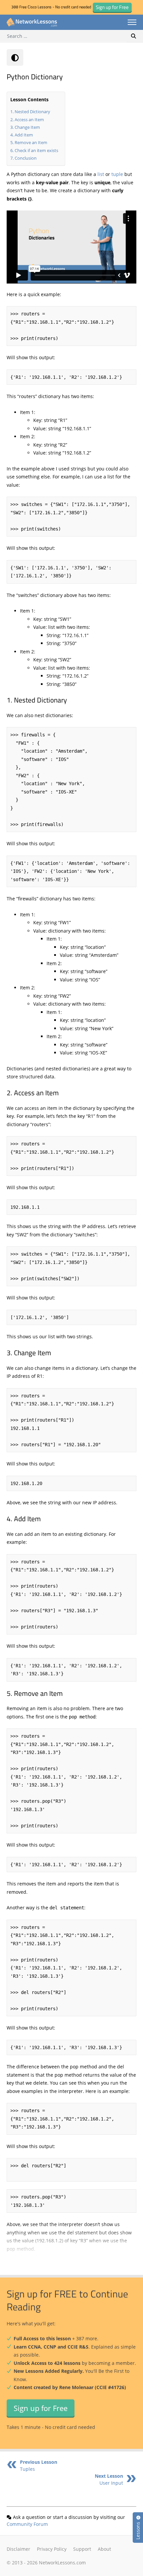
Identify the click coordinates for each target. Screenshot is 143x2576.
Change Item (27, 127)
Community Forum (27, 2524)
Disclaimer (18, 2549)
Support (82, 2549)
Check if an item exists (36, 150)
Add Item (24, 135)
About (104, 2549)
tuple (117, 174)
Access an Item (29, 120)
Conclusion (26, 158)
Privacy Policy (52, 2549)
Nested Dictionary (32, 112)
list (101, 174)
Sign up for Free (41, 2408)
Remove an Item (31, 142)
